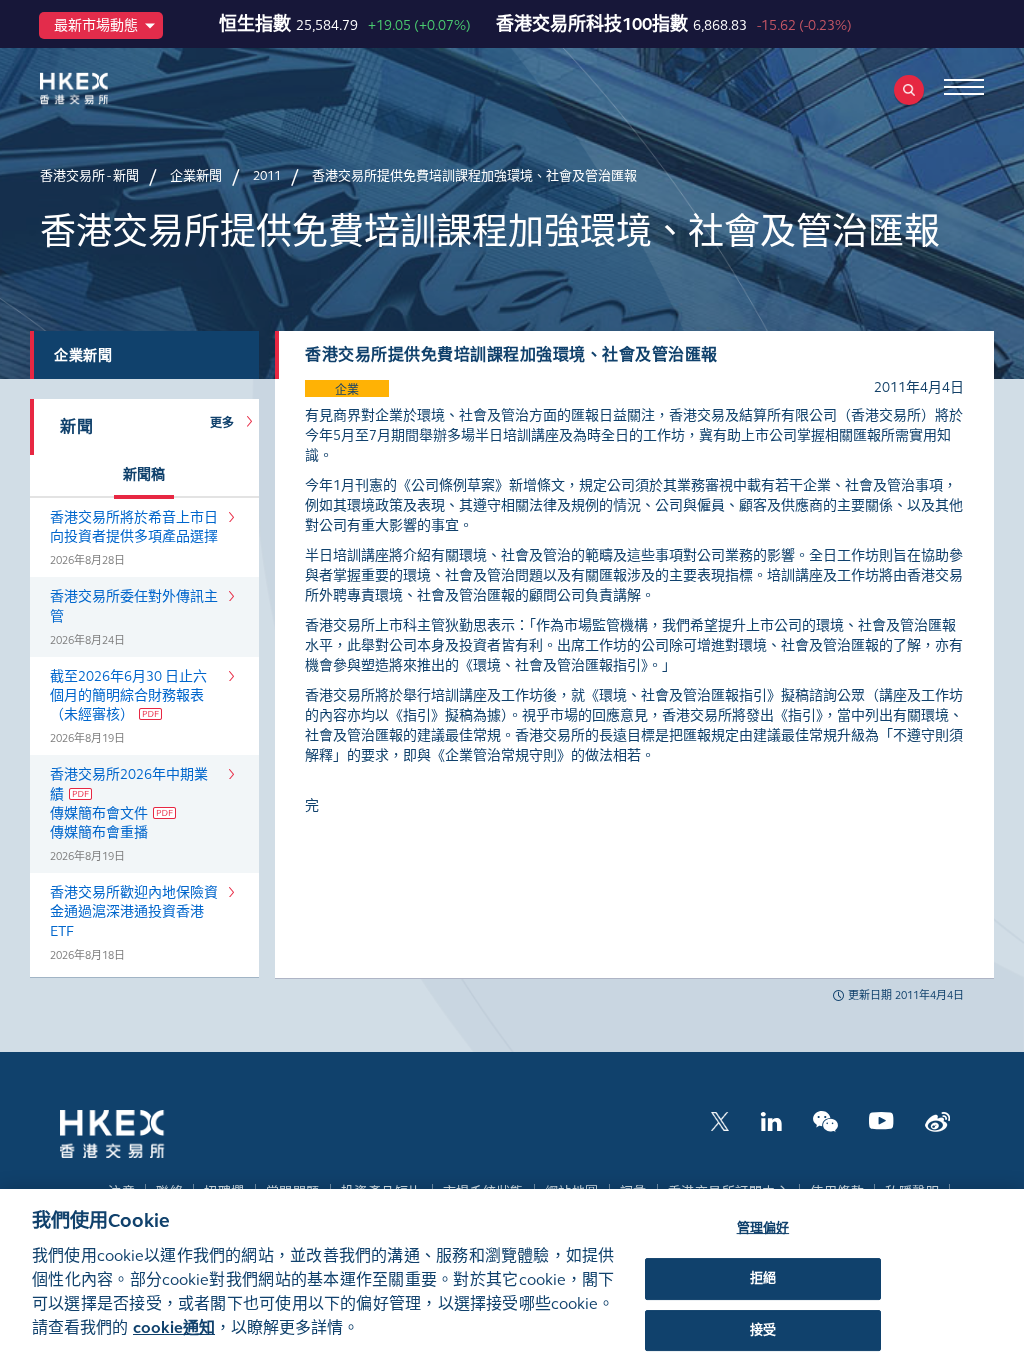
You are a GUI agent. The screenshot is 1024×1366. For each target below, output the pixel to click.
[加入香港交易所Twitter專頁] (720, 1119)
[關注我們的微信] (825, 1119)
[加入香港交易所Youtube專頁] (881, 1119)
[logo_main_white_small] (138, 1132)
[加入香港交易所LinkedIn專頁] (771, 1119)
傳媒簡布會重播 (99, 832)
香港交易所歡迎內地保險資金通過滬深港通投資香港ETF (134, 911)
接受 (763, 1330)
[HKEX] (105, 88)
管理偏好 (763, 1228)
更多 (226, 423)
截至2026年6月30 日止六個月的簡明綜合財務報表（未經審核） (128, 695)
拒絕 (763, 1278)
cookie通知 (174, 1327)
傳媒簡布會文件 (99, 813)
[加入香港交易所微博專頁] (937, 1119)
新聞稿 (144, 474)
